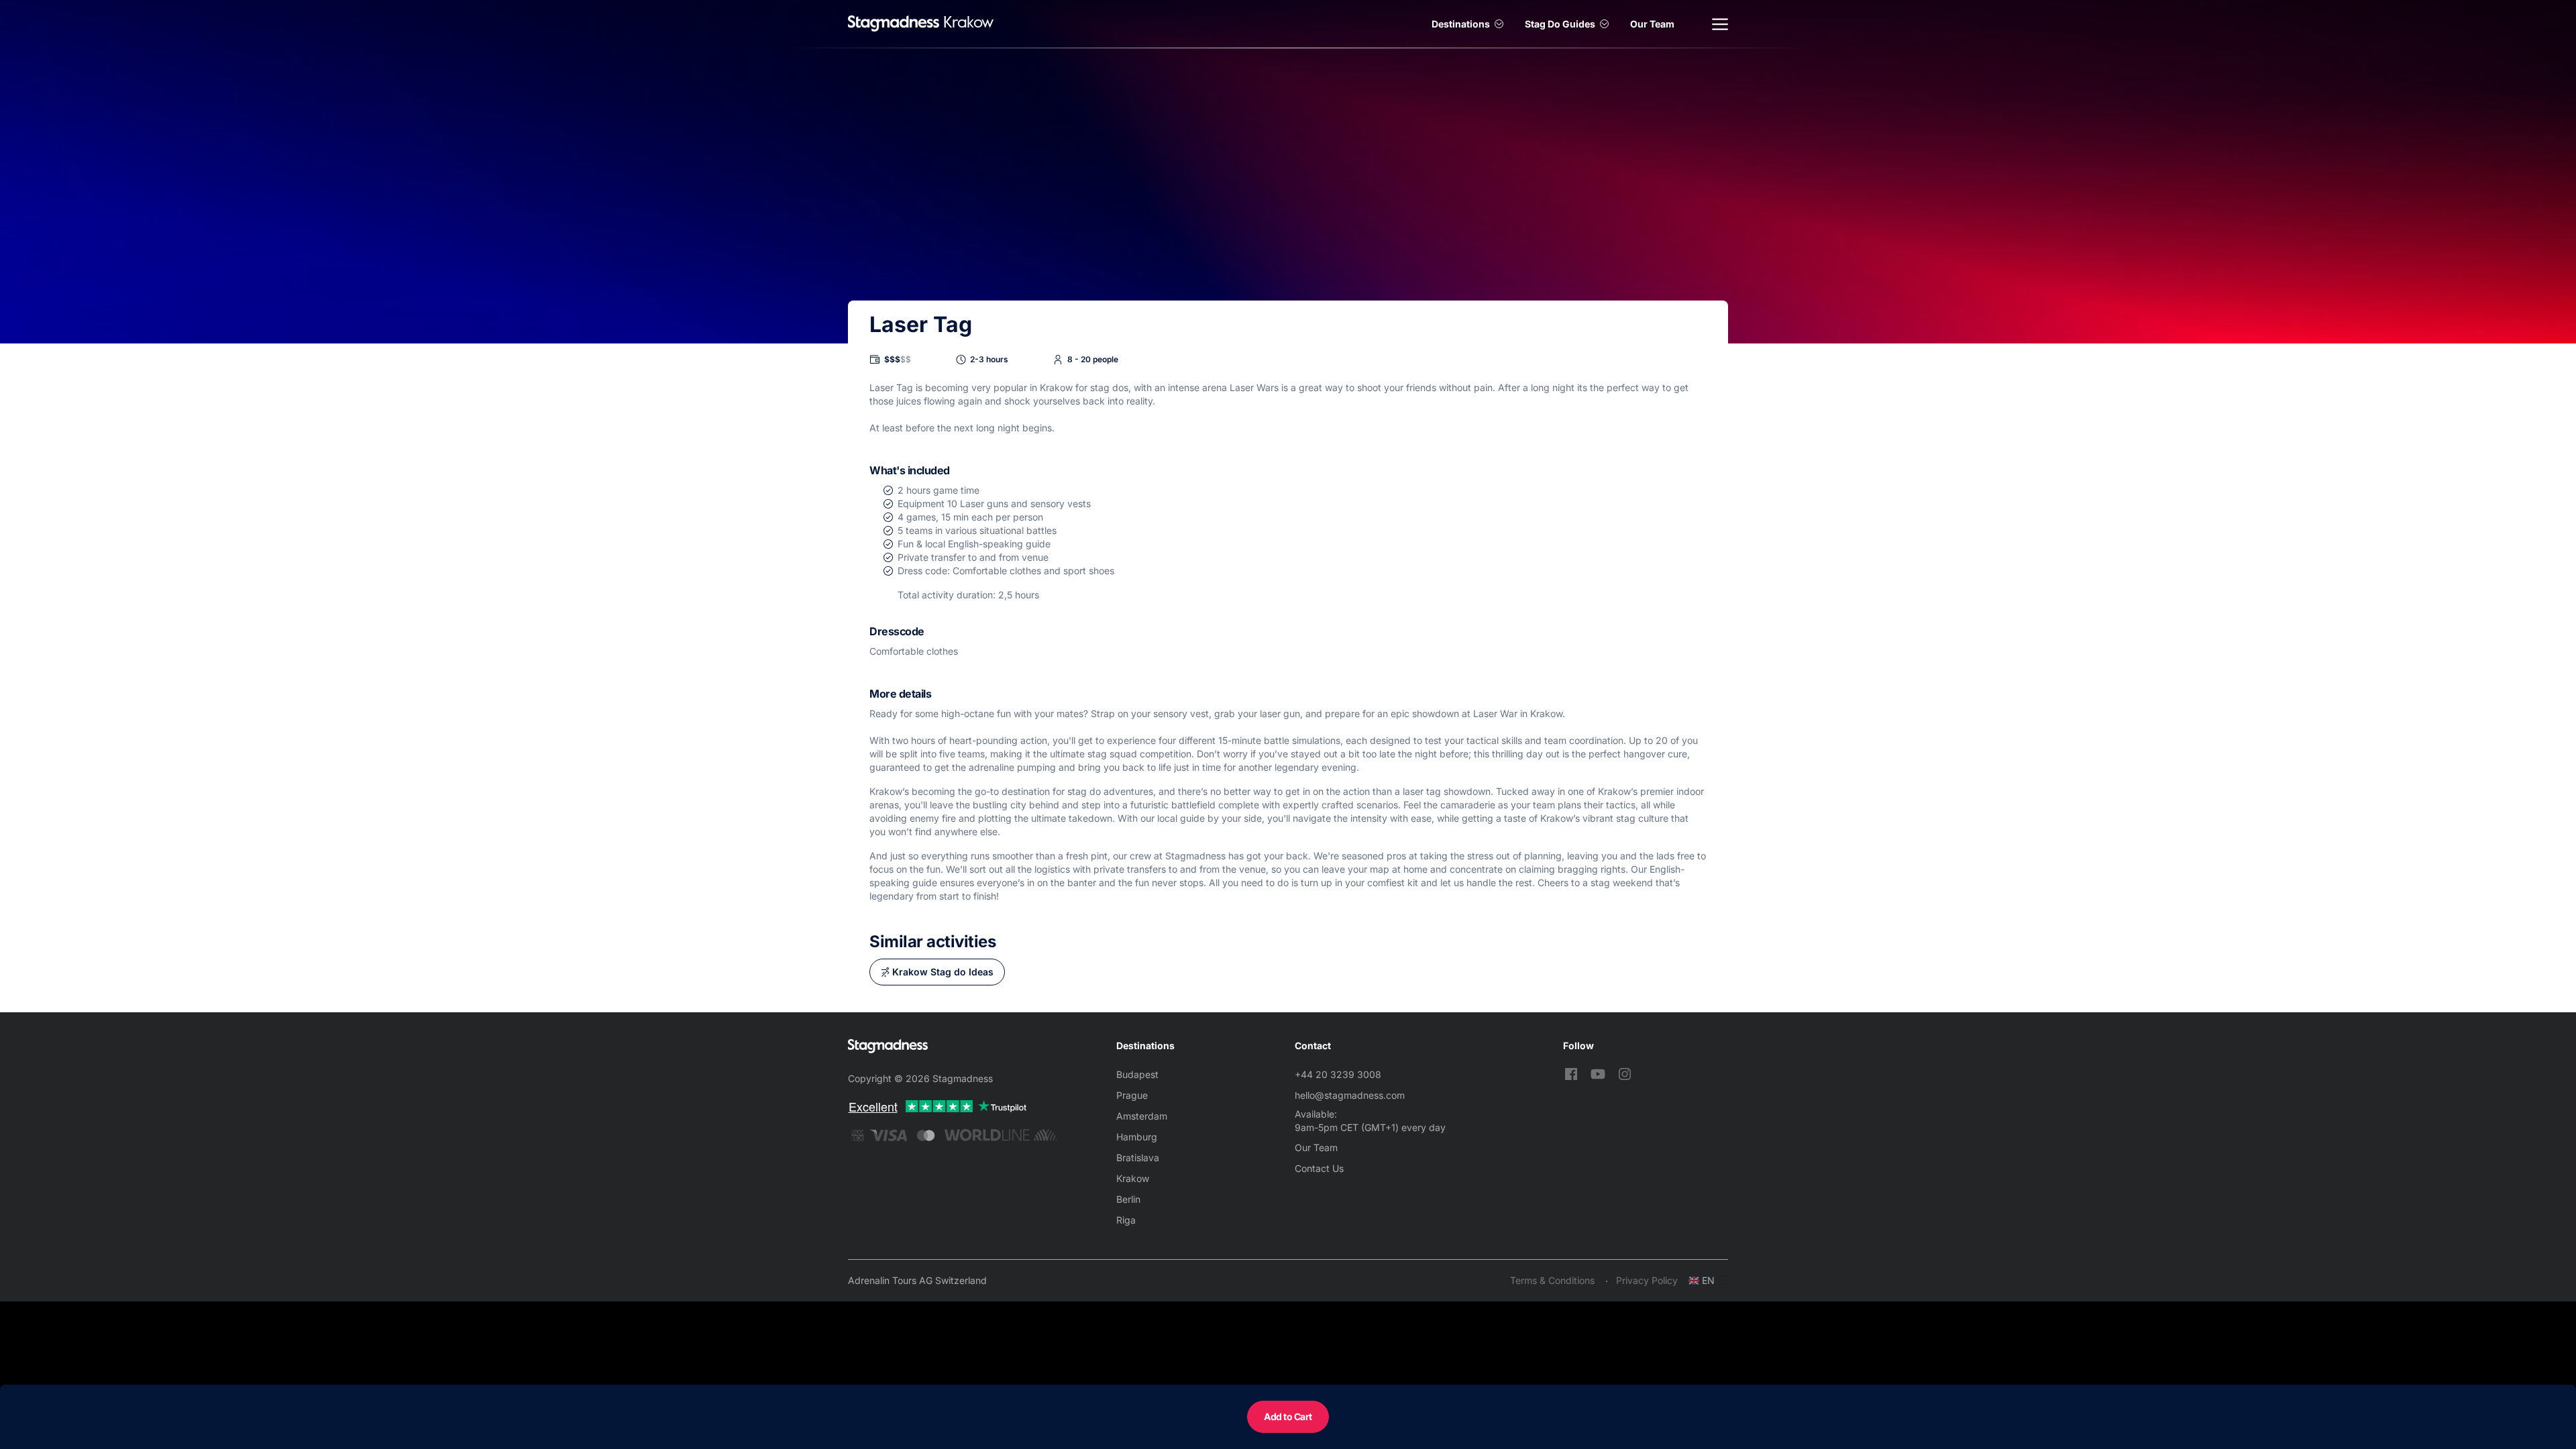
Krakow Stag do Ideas (943, 972)
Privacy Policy (1647, 1280)
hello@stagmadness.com (1350, 1095)
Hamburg (1137, 1137)
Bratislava (1138, 1158)
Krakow (1133, 1178)
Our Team (1652, 24)
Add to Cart (1288, 1416)
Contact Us (1319, 1168)
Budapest (1137, 1074)
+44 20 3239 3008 (1338, 1074)
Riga (1126, 1220)
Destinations (1461, 24)
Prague (1132, 1095)
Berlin (1128, 1199)
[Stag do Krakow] (894, 24)
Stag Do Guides (1560, 24)
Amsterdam (1142, 1116)
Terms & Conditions (1552, 1280)
